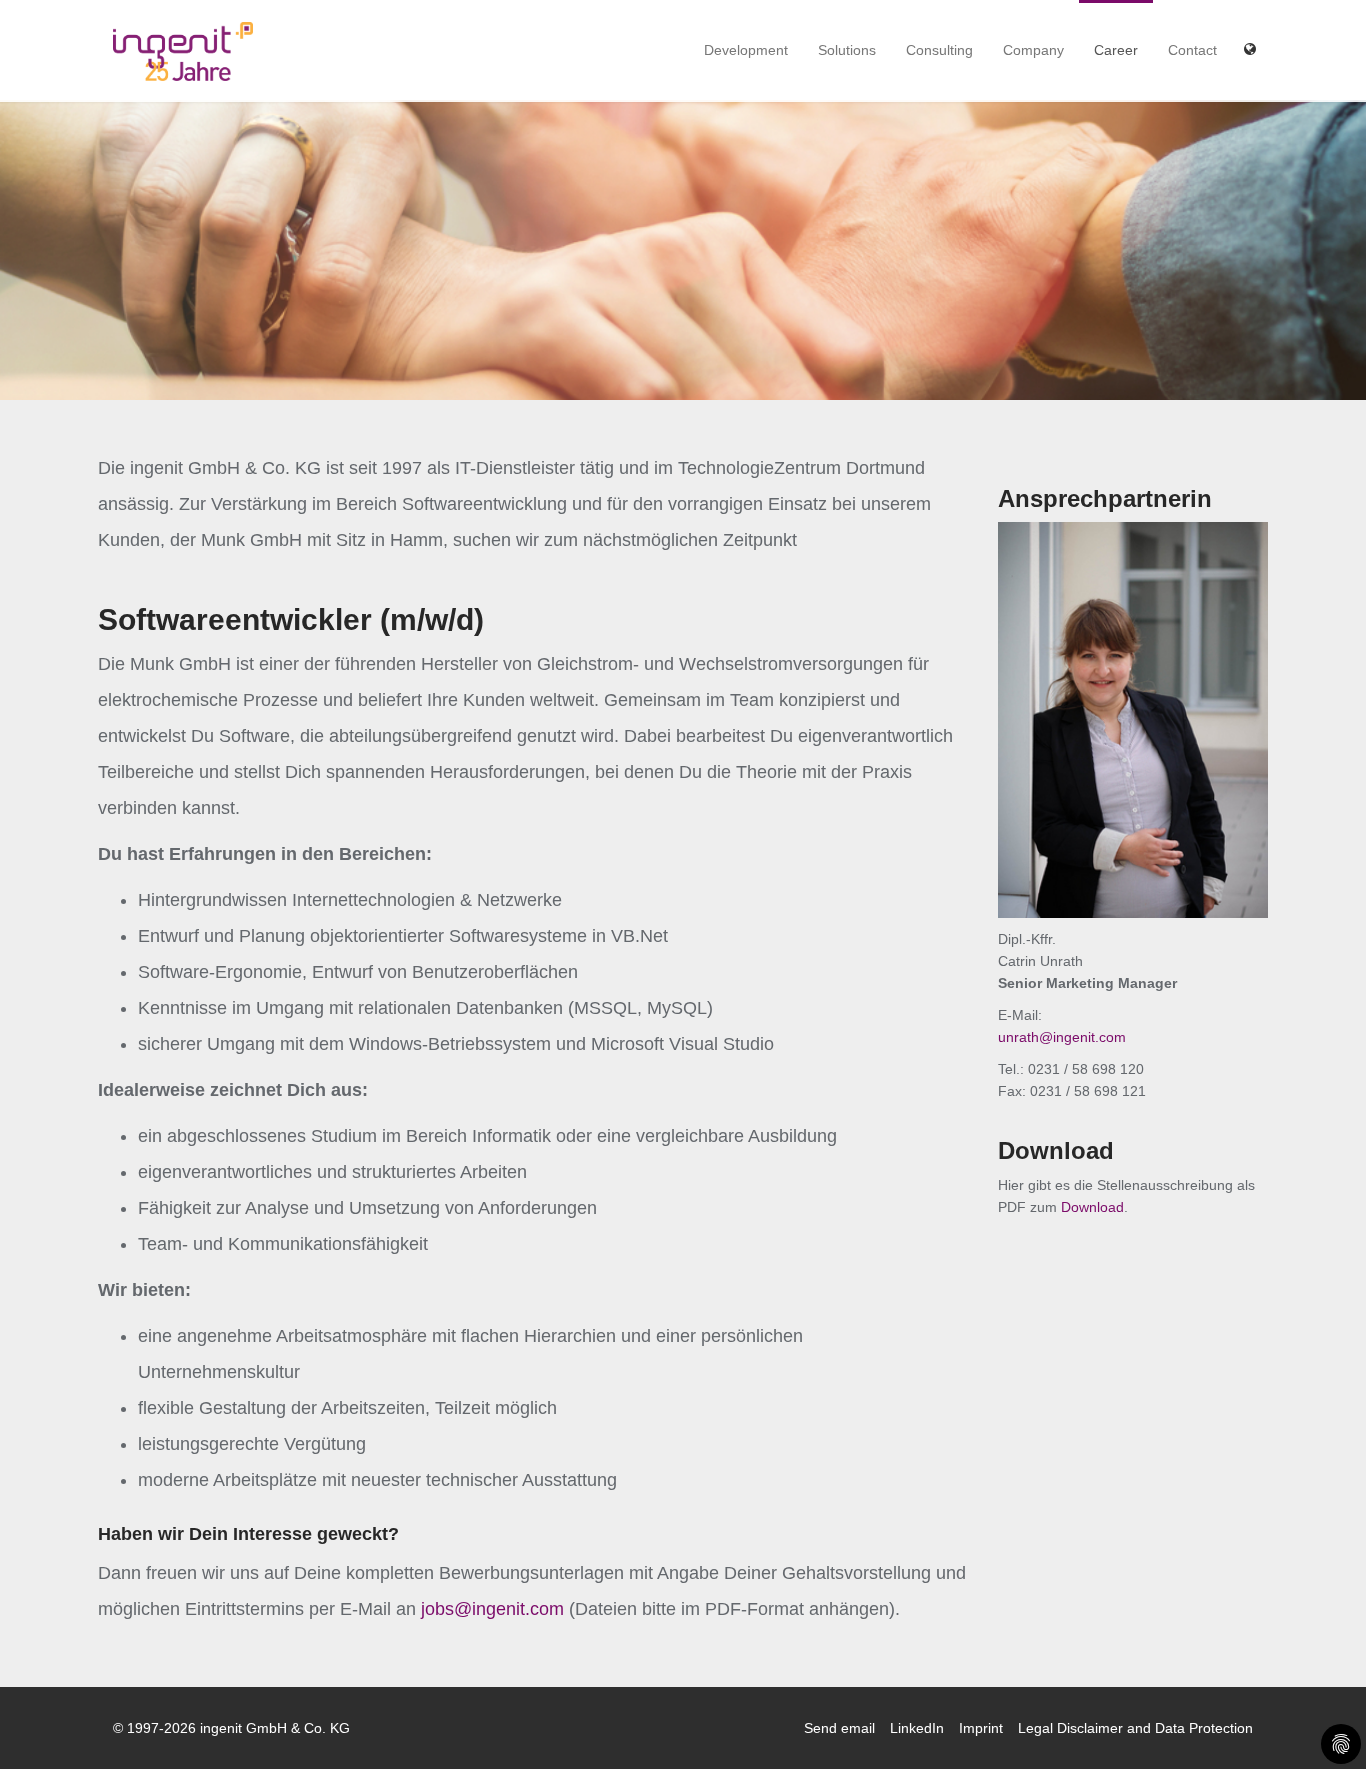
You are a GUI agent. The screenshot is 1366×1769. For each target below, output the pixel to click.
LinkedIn (917, 1728)
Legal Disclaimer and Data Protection (1135, 1728)
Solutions (847, 50)
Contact (1192, 50)
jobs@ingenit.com (492, 1609)
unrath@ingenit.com (1062, 1037)
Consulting (939, 50)
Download (1092, 1207)
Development (746, 50)
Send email (839, 1728)
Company (1033, 50)
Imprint (981, 1728)
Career (1116, 50)
